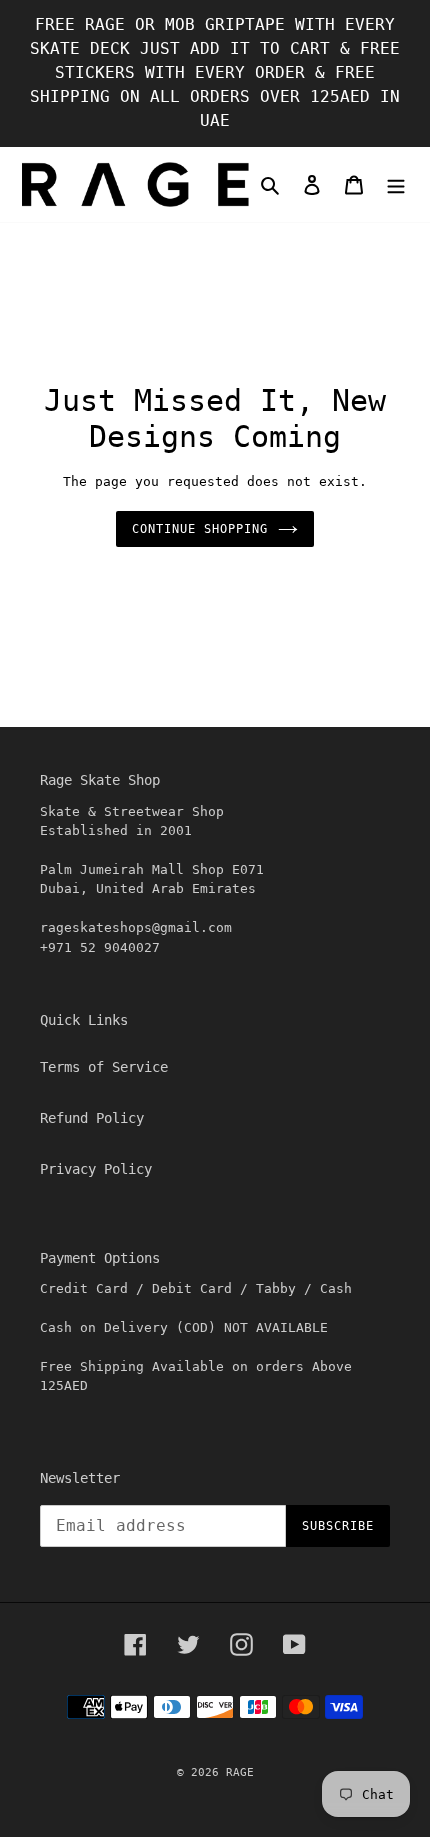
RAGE (240, 1772)
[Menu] (396, 184)
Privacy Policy (96, 1169)
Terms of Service (104, 1067)
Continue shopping (199, 529)
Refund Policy (92, 1118)
